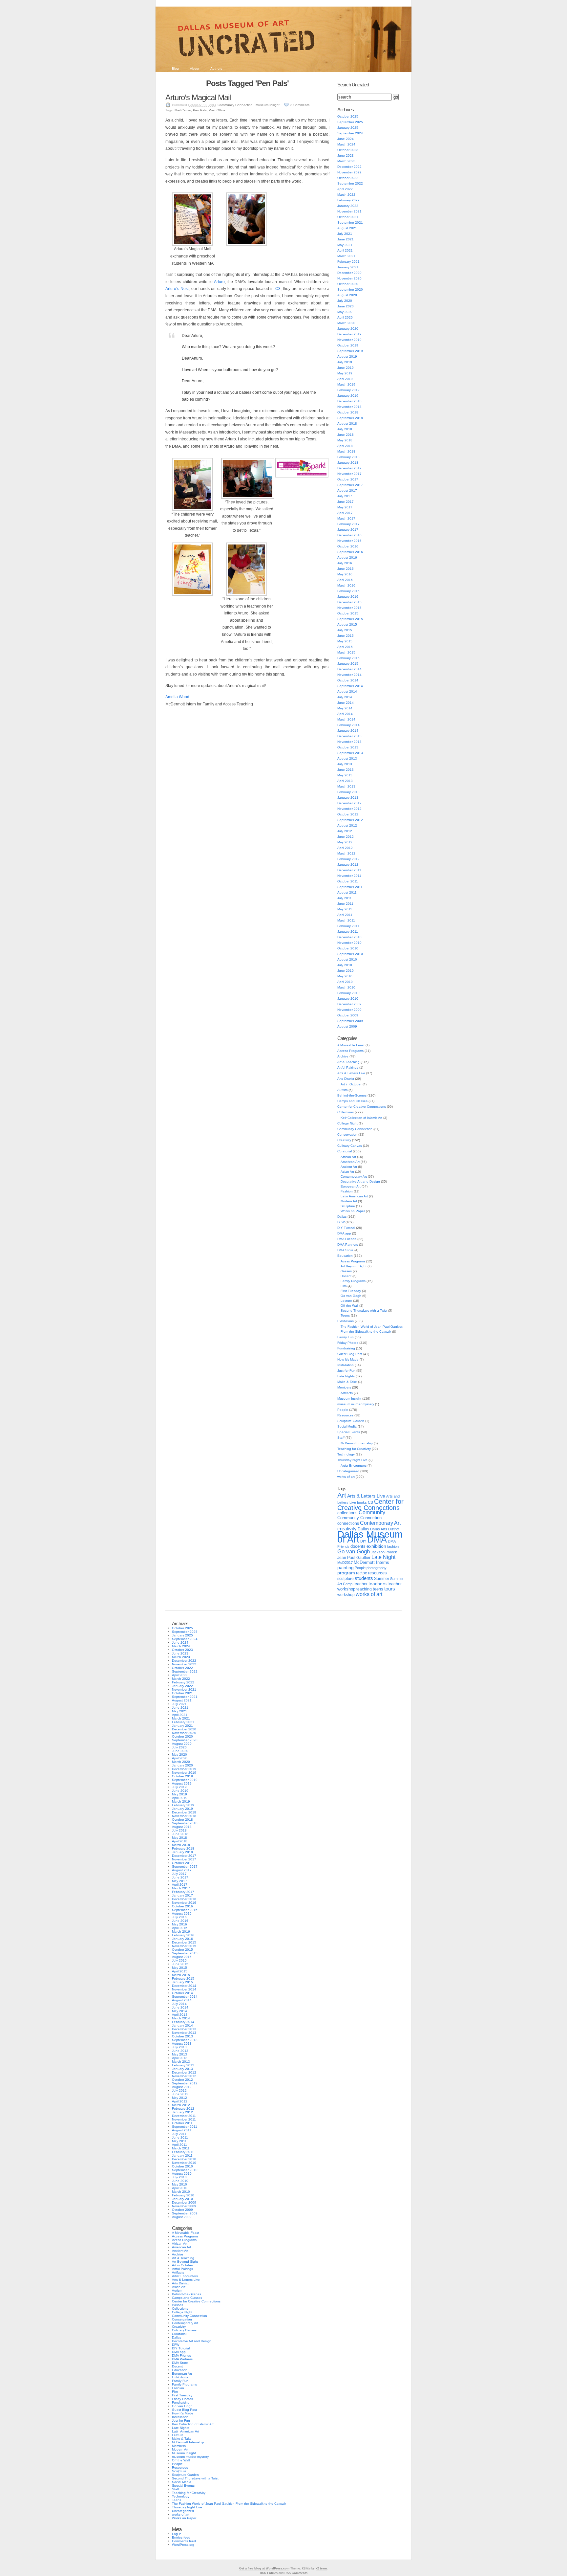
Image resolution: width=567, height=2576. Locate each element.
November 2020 (349, 278)
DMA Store (345, 1250)
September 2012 (350, 820)
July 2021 (345, 234)
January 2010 (348, 999)
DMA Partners (348, 1244)
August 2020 (347, 295)
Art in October (351, 1084)
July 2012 (345, 831)
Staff (341, 1438)
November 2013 (349, 742)
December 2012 (349, 803)
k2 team (321, 2568)
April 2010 (345, 982)
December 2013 (349, 736)
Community (372, 1512)
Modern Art (349, 1201)
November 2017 (349, 474)
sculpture (346, 1579)
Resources (345, 1415)
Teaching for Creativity (354, 1449)
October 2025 (348, 116)
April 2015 (345, 647)
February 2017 (348, 524)
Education (345, 1256)
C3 (278, 289)
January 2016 (348, 597)
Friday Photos (348, 1343)
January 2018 (348, 463)
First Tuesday (351, 1291)
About (195, 68)
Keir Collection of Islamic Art (361, 1118)
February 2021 (348, 262)
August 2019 (347, 356)
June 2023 (346, 155)
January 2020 (348, 329)
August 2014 (347, 691)
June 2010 (346, 971)
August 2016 (347, 557)
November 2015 (349, 608)
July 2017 (345, 496)
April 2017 (345, 513)
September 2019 (350, 351)
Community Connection (235, 105)
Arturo (219, 282)
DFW (341, 1222)
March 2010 (346, 987)
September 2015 (350, 619)
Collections (346, 1112)
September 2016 (350, 552)
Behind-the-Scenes (352, 1095)
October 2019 (348, 345)
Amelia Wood (177, 697)
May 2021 (345, 245)
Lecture (346, 1301)
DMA (377, 1540)
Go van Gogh (351, 1296)
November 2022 (349, 172)
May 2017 (345, 507)
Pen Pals (200, 110)
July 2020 (345, 301)
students (364, 1578)
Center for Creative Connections (362, 1107)
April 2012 (345, 848)
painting (346, 1568)
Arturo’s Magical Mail (198, 97)
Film (344, 1286)
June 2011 (345, 904)
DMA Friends (347, 1239)
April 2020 (345, 317)
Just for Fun (346, 1371)
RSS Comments (296, 2573)
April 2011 (345, 915)
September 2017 (350, 485)
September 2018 (350, 418)
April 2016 (345, 580)
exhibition (376, 1546)
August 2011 (347, 892)
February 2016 (348, 591)
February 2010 (348, 993)
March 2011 (346, 920)
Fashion (347, 1191)
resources (378, 1573)
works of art (346, 1477)
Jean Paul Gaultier (354, 1558)
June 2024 (346, 139)
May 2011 (345, 909)
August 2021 (347, 228)
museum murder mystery (356, 1404)
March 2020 (346, 323)
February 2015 (348, 658)
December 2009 (349, 1004)
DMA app (344, 1233)
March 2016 (346, 585)
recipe (362, 1573)
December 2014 (349, 669)
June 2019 (346, 368)
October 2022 (348, 178)
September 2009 (350, 1021)
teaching (364, 1589)
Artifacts (347, 1393)
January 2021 (348, 267)
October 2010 (348, 948)
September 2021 (350, 222)
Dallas (342, 1217)
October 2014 (348, 680)
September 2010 (350, 954)
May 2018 (345, 440)
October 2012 (348, 814)
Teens (345, 1315)
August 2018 (347, 423)
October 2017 (348, 479)
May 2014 (345, 708)
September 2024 (350, 133)
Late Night (383, 1557)
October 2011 (348, 881)
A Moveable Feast (351, 1045)
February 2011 (348, 926)
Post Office (217, 110)
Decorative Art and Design (360, 1181)
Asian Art (347, 1172)
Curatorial (345, 1151)
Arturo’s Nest (177, 289)
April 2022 (345, 189)
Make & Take (347, 1382)
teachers (378, 1584)
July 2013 (345, 764)
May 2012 (345, 842)
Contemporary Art (354, 1177)
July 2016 (345, 563)
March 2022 (346, 195)
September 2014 (350, 686)
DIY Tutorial (346, 1228)
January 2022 (348, 206)
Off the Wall (349, 1306)
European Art (351, 1186)
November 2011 (349, 876)
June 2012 (346, 837)
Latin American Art (354, 1196)
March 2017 (346, 518)
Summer (382, 1579)
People (343, 1410)
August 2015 (347, 624)
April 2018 (345, 446)
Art (342, 1495)
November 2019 (349, 340)
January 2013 (348, 798)
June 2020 (346, 306)
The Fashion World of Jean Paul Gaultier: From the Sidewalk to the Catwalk (229, 2504)
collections (347, 1513)
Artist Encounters (354, 1466)
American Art (350, 1162)
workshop (346, 1595)
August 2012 (347, 825)
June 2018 (346, 435)
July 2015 (345, 630)
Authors (216, 68)
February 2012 (348, 859)
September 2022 (350, 183)
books (362, 1502)
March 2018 (346, 451)
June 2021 (346, 239)
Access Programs (350, 1051)
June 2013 (346, 770)
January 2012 (348, 865)
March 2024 (346, 144)
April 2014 (345, 714)
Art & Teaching (348, 1062)
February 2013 (348, 792)
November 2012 (349, 809)
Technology (346, 1454)
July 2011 (345, 898)
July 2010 (345, 965)
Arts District (346, 1079)
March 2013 (346, 786)
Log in (177, 2534)
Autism (342, 1090)
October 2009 (348, 1015)
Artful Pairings (348, 1067)
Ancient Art (349, 1167)
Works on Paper (353, 1211)
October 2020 (348, 284)
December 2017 (349, 468)
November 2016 (349, 541)
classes (346, 1271)
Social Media (347, 1426)
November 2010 (349, 943)
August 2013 (347, 758)
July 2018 (345, 429)
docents (358, 1546)
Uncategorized (348, 1471)
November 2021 (349, 211)
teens (378, 1589)
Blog (175, 68)
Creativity (344, 1140)
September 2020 (350, 289)
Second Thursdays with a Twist (364, 1310)
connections (348, 1523)
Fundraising (346, 1348)
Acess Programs (353, 1261)
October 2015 (348, 613)
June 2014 (346, 703)
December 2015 (349, 602)
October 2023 (348, 150)
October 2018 (348, 412)
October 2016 (348, 546)
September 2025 (350, 122)
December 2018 (349, 401)
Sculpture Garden (351, 1421)
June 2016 (346, 569)
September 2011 (350, 887)
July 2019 (345, 362)
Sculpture (348, 1206)
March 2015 (346, 652)
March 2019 (346, 384)
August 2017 (347, 490)
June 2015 (346, 636)
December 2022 (349, 167)
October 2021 (348, 217)
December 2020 (349, 273)
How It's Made (348, 1359)
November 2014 (349, 675)
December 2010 (349, 937)
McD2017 (345, 1563)
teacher (360, 1584)
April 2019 (345, 379)
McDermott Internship (357, 1443)
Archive (343, 1056)
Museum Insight (268, 105)
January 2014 (348, 731)
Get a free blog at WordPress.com (264, 2568)
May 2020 (345, 312)
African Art (348, 1157)
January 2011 (348, 932)
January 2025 (348, 128)
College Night (347, 1123)
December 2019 (349, 334)
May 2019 (345, 373)
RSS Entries (269, 2573)
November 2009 (349, 1010)
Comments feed (184, 2541)
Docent (346, 1276)
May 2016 (345, 574)
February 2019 (348, 390)
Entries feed (181, 2537)
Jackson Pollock (384, 1552)
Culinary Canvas (350, 1146)
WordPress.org (183, 2545)
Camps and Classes (352, 1101)
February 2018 (348, 457)
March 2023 (346, 161)
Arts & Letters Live (351, 1073)
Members (344, 1387)
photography (377, 1568)
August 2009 (347, 1026)
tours (390, 1589)
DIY (363, 1541)
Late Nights (346, 1376)
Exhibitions (346, 1321)
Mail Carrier (183, 110)
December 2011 (349, 870)
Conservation (347, 1134)
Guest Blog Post (350, 1354)
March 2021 (346, 256)
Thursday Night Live (352, 1460)
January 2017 (348, 530)
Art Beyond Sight (354, 1266)
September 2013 (350, 753)
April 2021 (345, 250)
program (346, 1573)
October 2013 (348, 747)
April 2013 (345, 781)
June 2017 (346, 502)
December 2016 (349, 535)
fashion (393, 1546)
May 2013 (345, 775)
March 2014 (346, 719)
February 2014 (348, 725)
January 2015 (348, 664)
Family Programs (353, 1281)
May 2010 (345, 976)
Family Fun (346, 1337)
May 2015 (345, 641)
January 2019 (348, 396)
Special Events (349, 1432)
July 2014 (345, 697)
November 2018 (349, 407)
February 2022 (348, 200)
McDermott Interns (371, 1563)
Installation (346, 1365)
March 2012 (346, 853)
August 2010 (347, 959)
